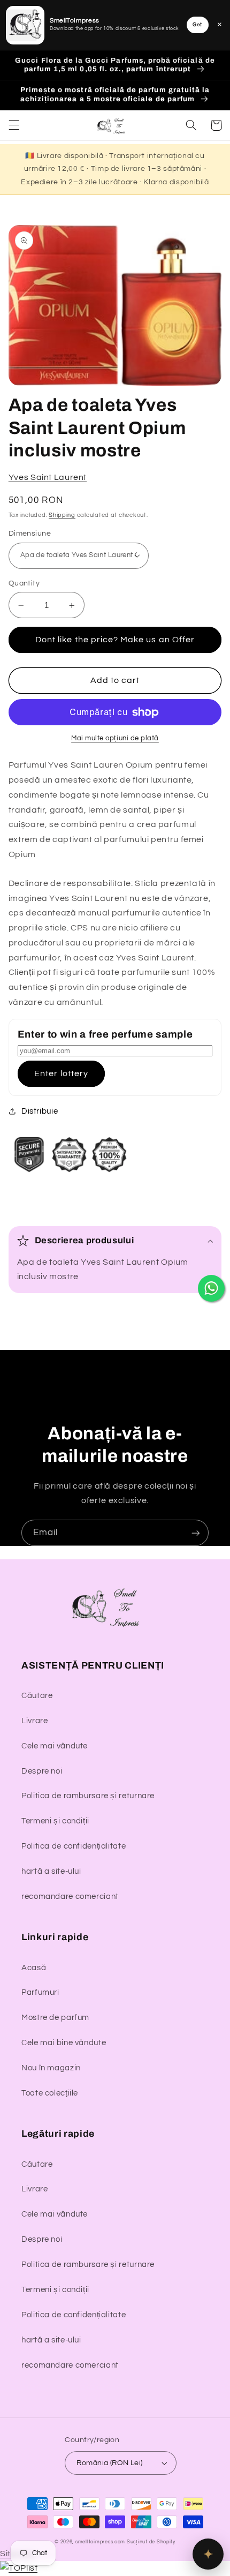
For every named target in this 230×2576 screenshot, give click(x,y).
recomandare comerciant (70, 1897)
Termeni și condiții (55, 1821)
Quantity (24, 583)
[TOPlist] (19, 2568)
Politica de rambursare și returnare (88, 1796)
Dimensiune (30, 534)
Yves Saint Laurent (48, 477)
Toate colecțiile (50, 2093)
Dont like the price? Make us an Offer (115, 640)
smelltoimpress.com (100, 2542)
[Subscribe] (196, 1533)
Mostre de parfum (55, 2018)
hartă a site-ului (51, 1871)
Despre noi (42, 1771)
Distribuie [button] (40, 1111)
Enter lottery (61, 1073)
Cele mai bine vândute (64, 2043)
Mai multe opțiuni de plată (115, 738)
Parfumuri (40, 1992)
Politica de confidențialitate (74, 1846)
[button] (14, 125)
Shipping (62, 515)
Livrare (34, 1721)
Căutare (37, 1696)
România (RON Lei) (109, 2463)
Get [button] (197, 25)
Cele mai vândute (55, 1746)
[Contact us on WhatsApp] (211, 1288)
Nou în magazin (51, 2068)
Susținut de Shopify (151, 2542)
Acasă (34, 1968)
